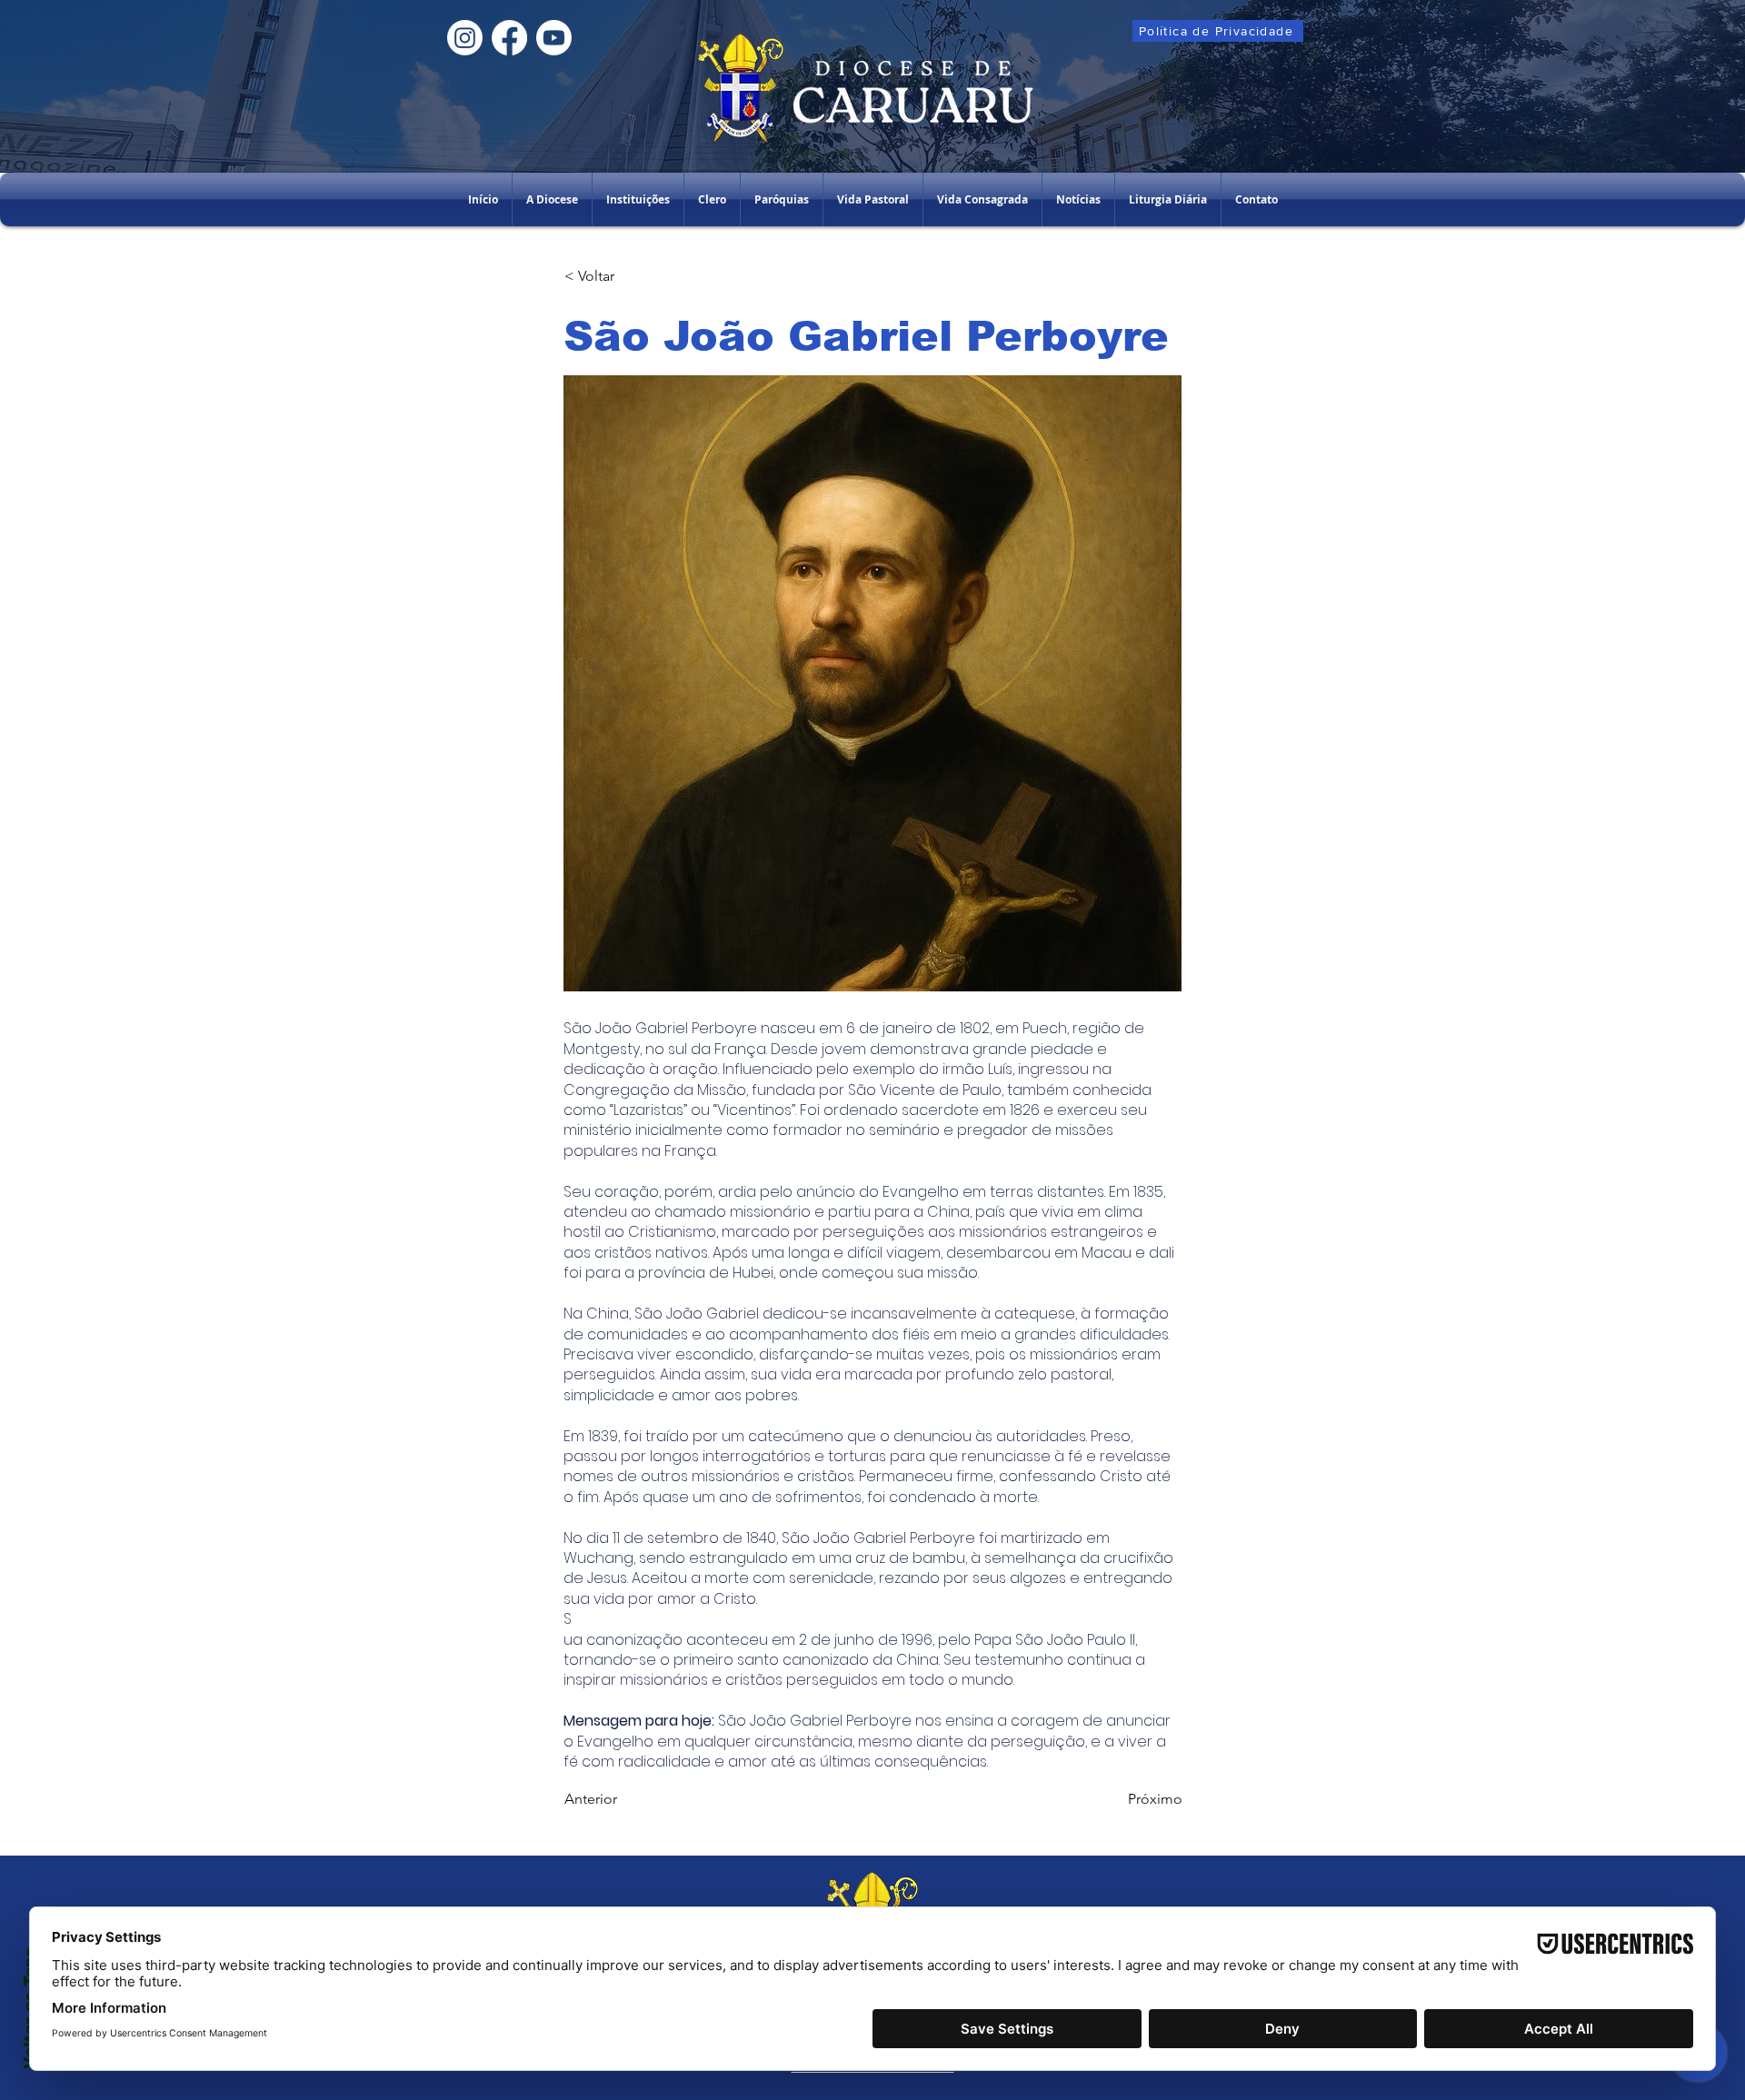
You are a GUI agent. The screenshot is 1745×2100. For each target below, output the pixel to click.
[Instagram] (465, 38)
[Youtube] (554, 38)
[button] (638, 199)
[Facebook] (509, 38)
